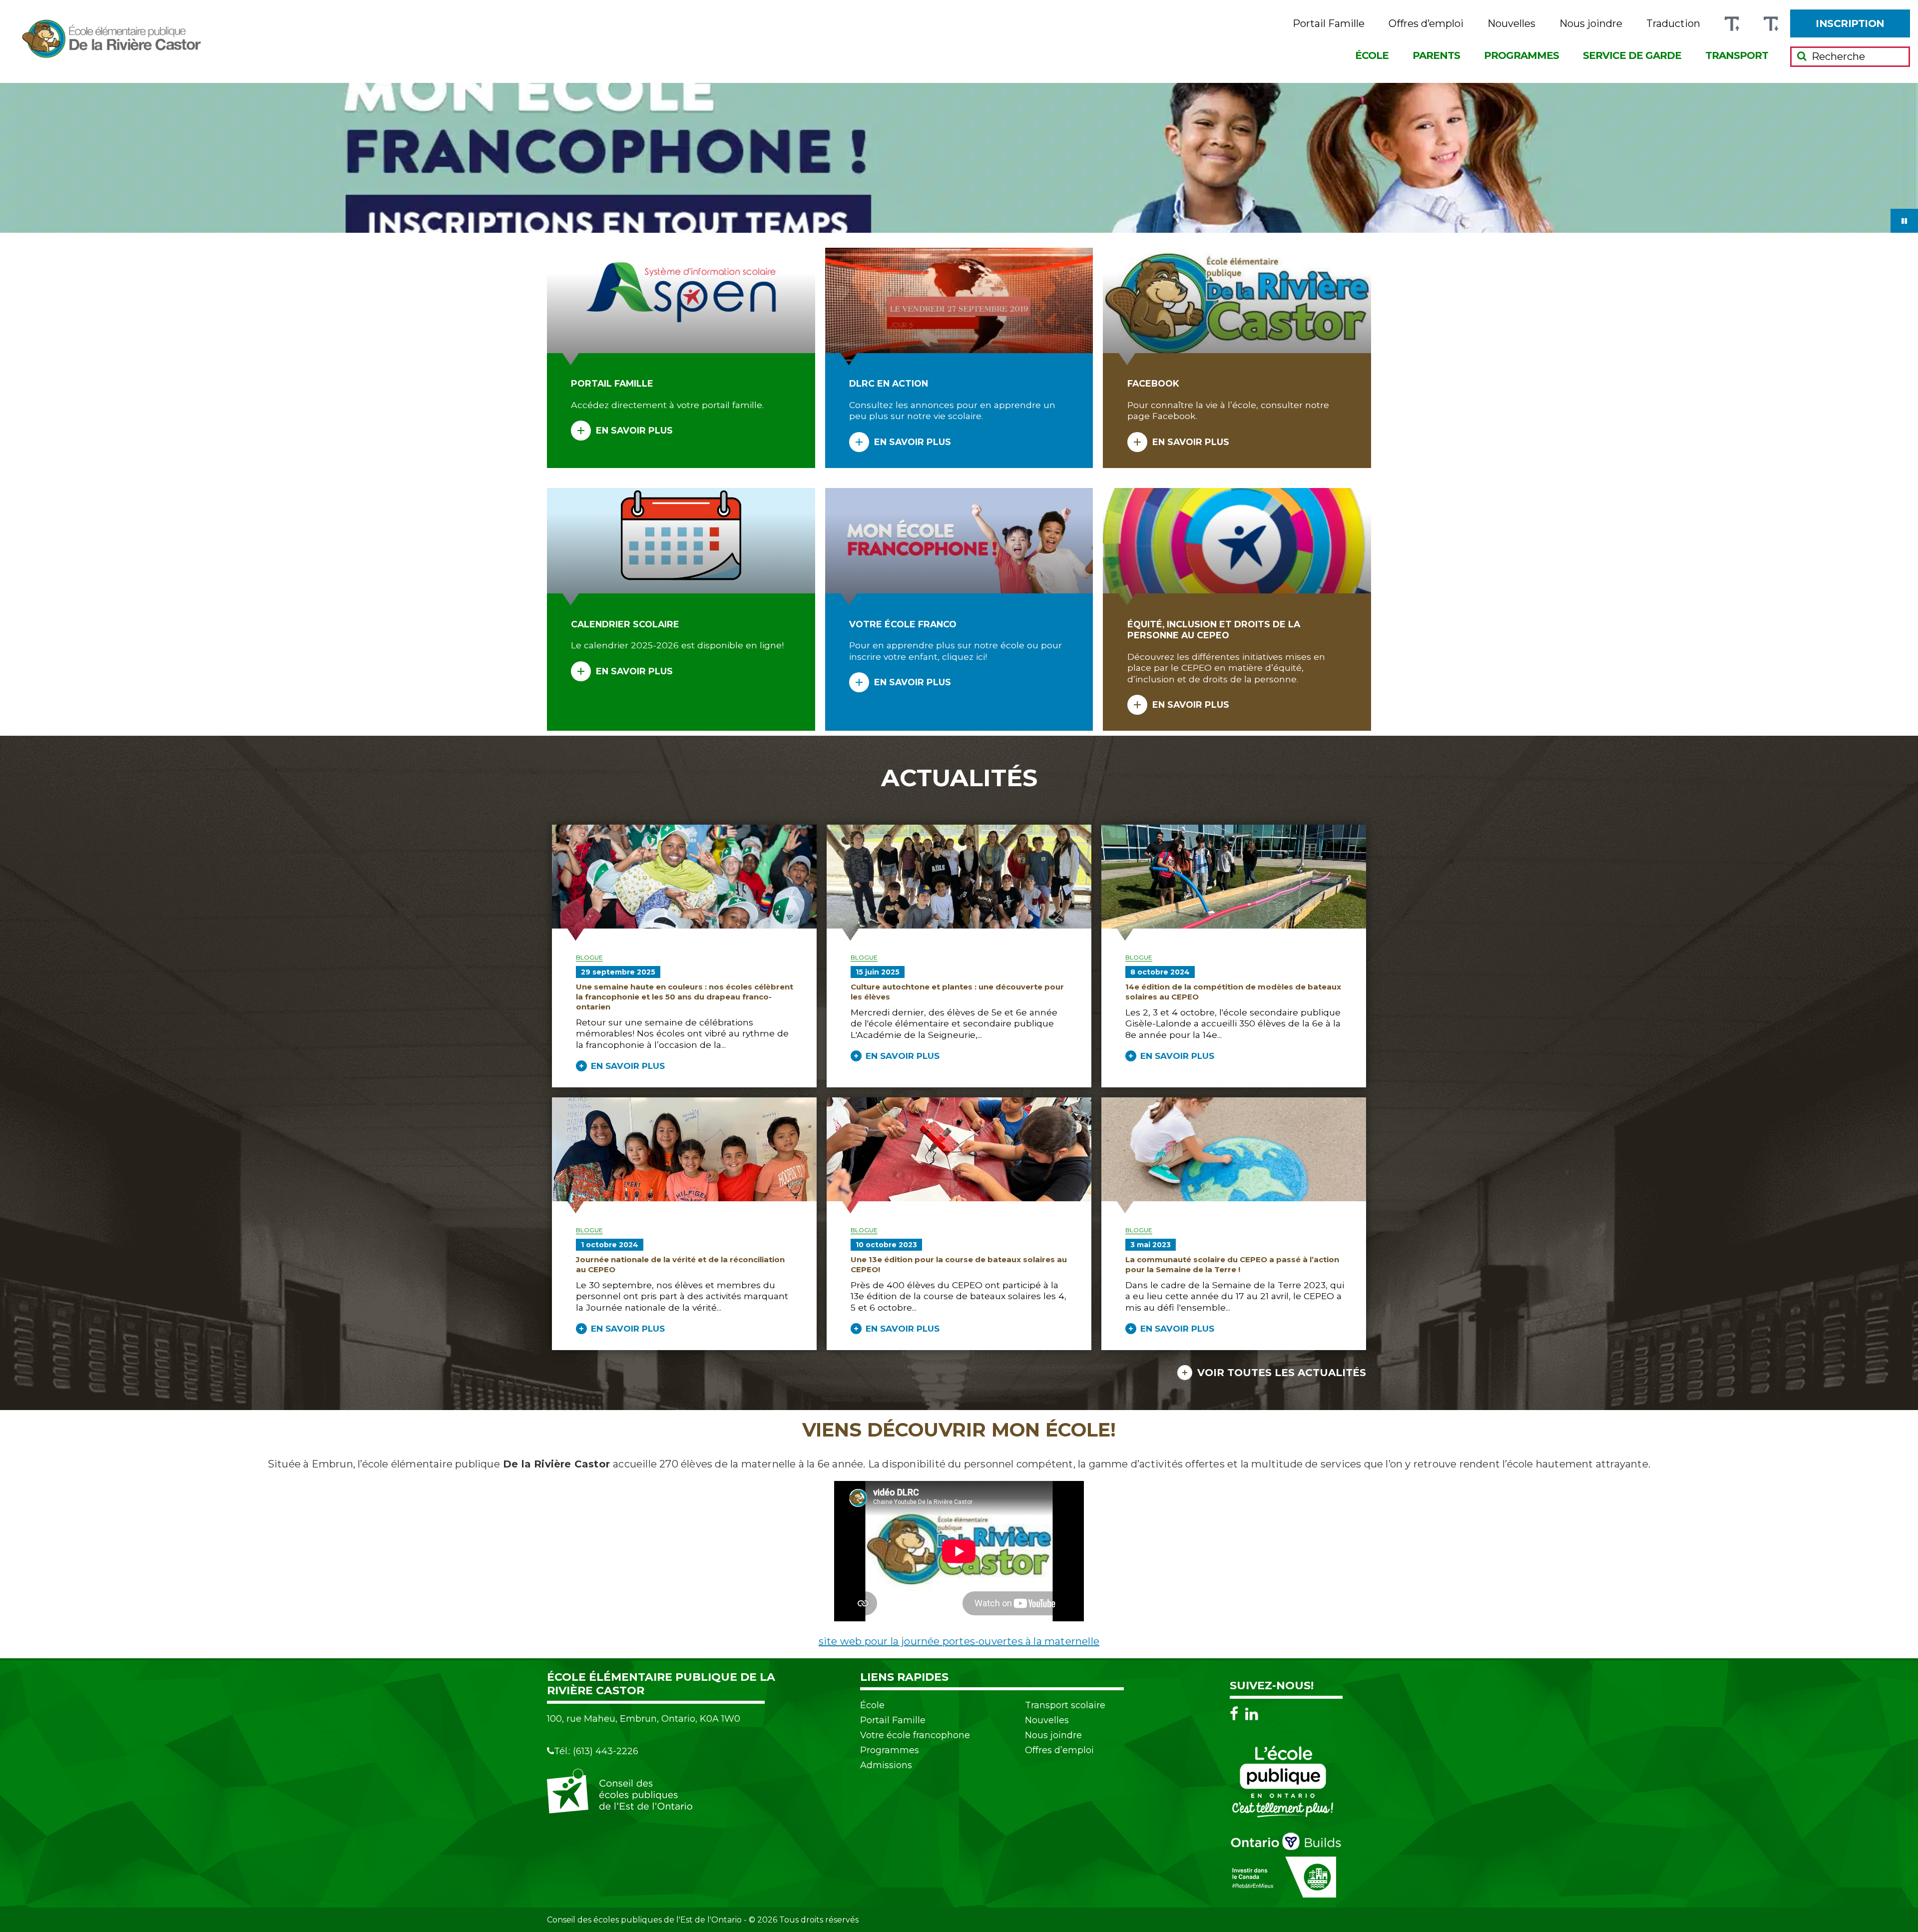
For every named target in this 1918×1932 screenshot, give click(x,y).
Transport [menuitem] (1737, 55)
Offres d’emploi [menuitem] (1426, 24)
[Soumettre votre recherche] (1802, 56)
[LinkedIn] (1252, 1713)
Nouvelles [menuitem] (1511, 24)
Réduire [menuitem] (1771, 24)
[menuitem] (1850, 23)
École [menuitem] (1372, 55)
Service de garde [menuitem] (1632, 55)
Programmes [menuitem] (1521, 55)
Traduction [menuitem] (1673, 24)
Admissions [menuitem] (886, 1765)
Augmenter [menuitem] (1732, 24)
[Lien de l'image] (959, 158)
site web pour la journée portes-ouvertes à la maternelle (959, 1641)
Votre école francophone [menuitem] (915, 1735)
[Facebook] (1236, 1713)
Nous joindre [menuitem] (1591, 24)
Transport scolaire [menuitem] (1065, 1705)
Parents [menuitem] (1436, 55)
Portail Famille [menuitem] (1329, 24)
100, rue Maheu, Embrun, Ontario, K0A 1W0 (644, 1719)
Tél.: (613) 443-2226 (596, 1751)
